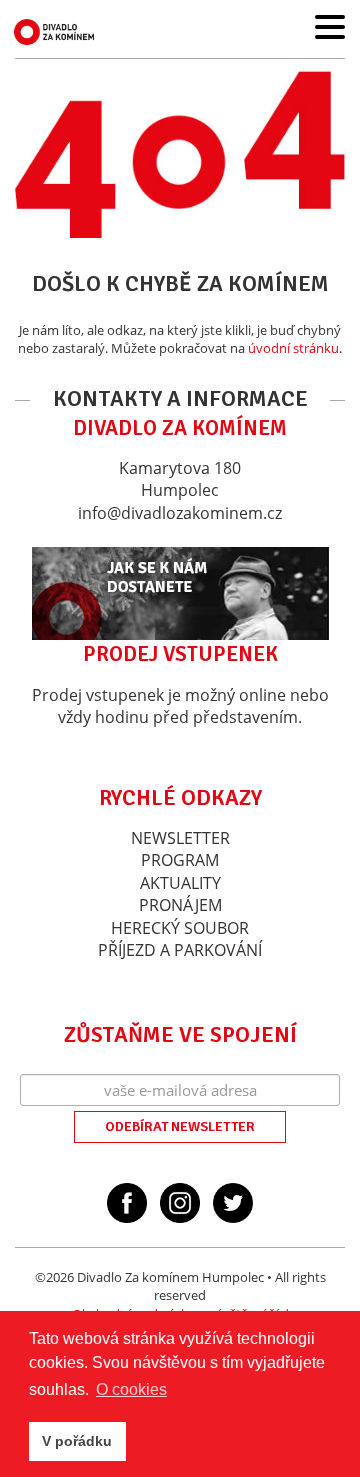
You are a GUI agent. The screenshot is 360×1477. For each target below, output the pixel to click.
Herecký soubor (180, 928)
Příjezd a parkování (180, 950)
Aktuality (180, 883)
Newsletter (180, 838)
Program (180, 860)
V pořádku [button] (77, 1441)
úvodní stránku (293, 348)
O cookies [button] (131, 1389)
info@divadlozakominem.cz (180, 513)
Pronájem (180, 905)
